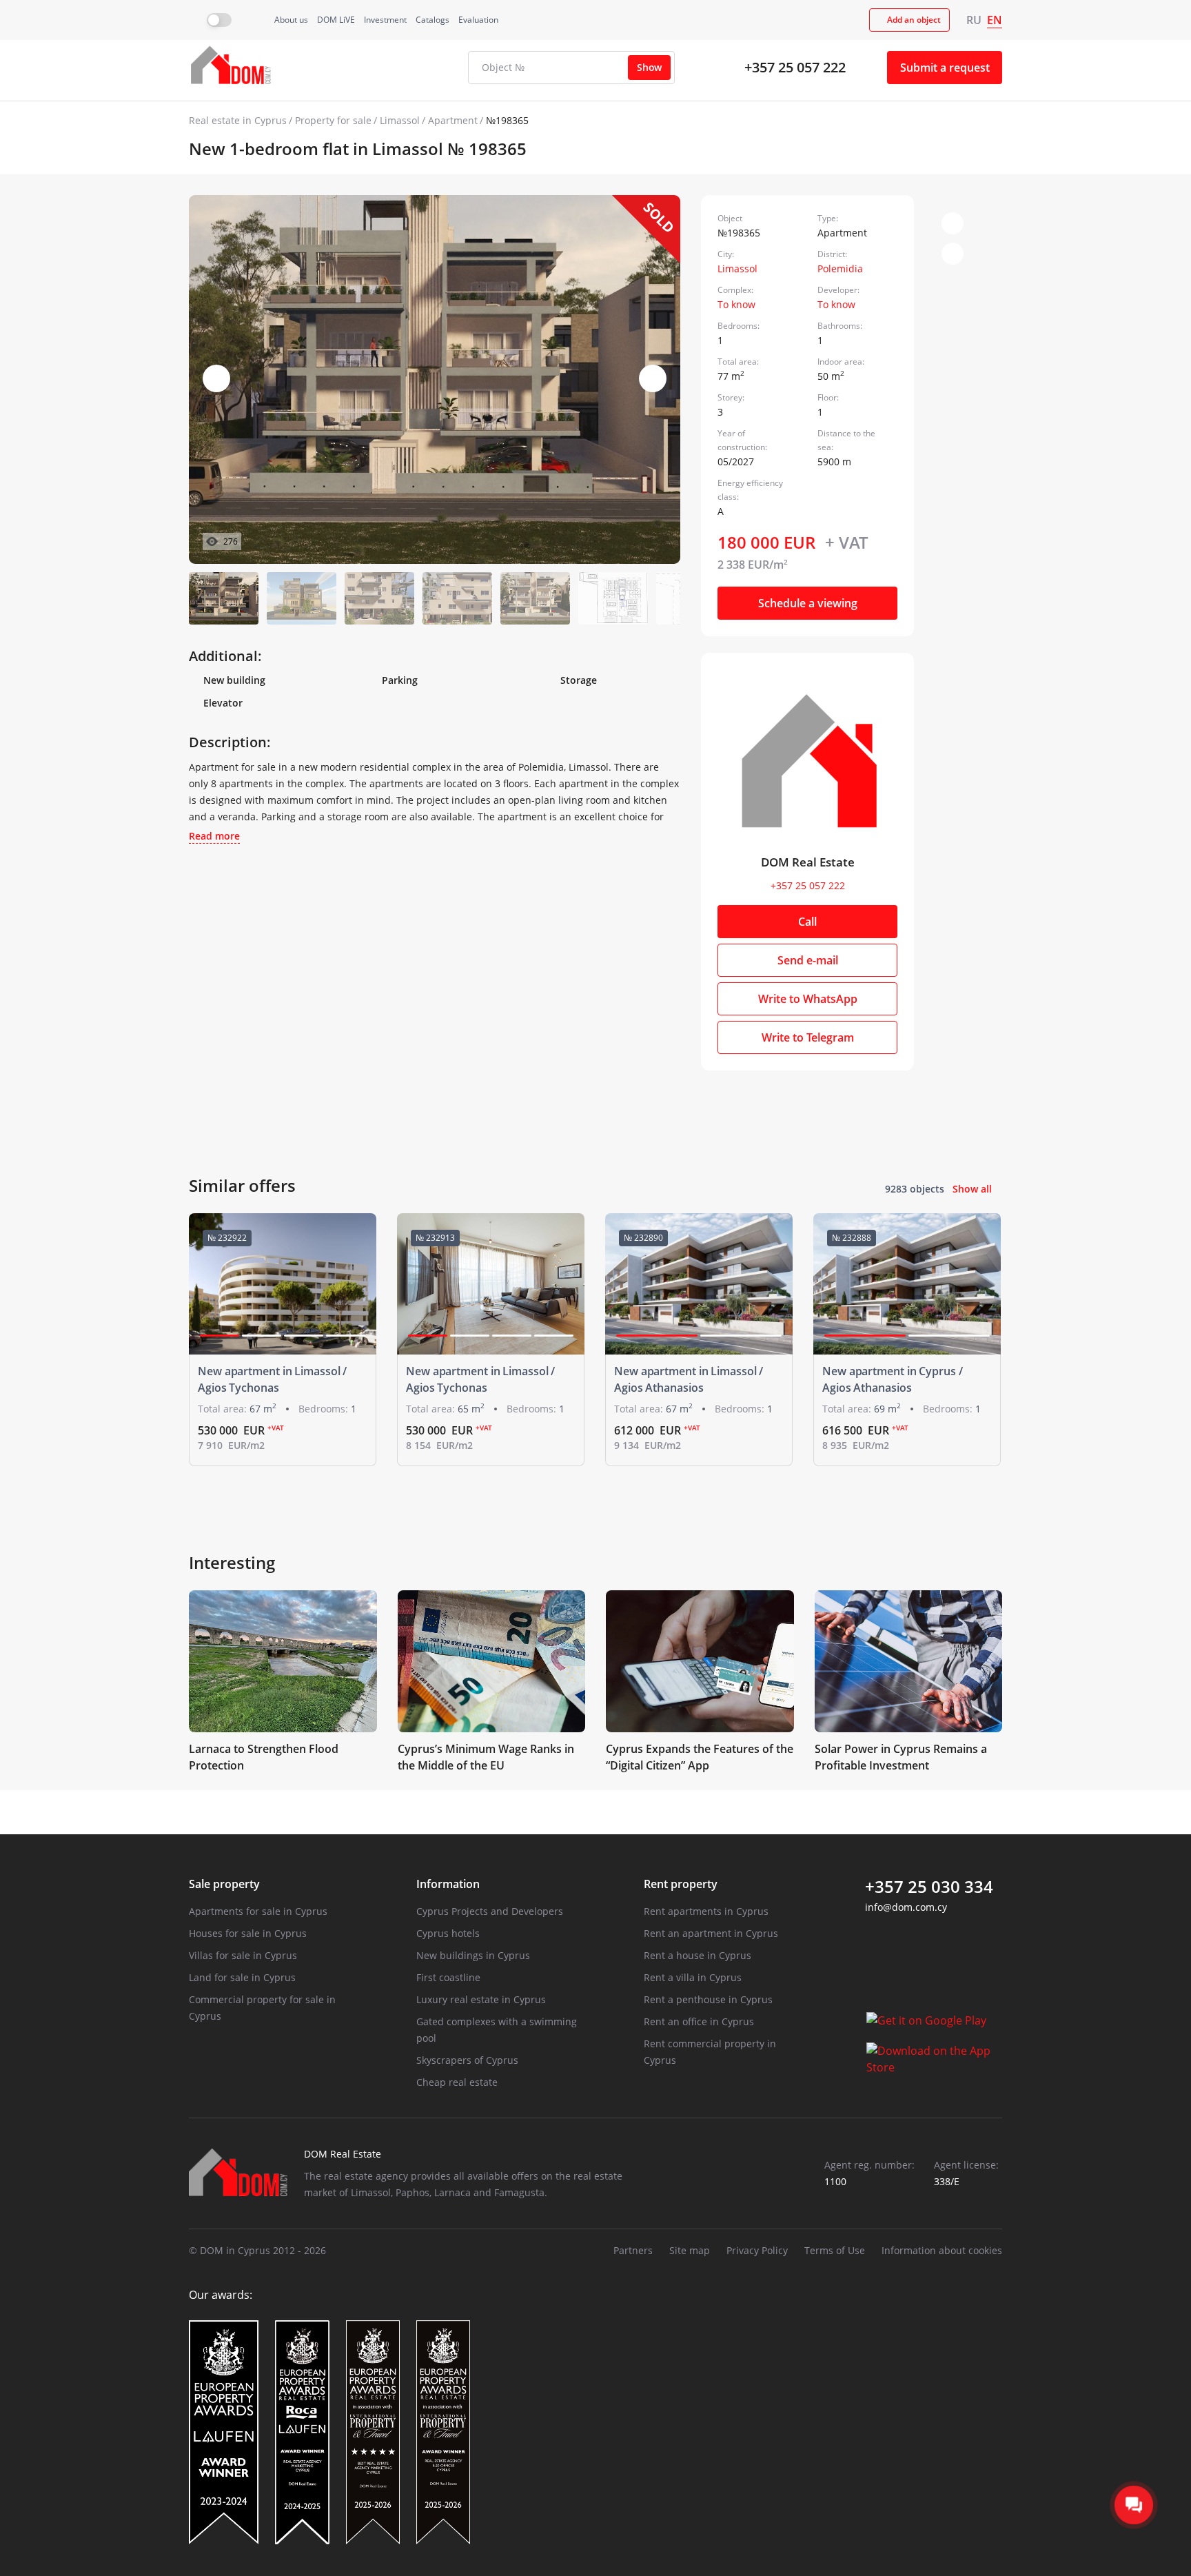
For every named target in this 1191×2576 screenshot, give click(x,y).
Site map (690, 2250)
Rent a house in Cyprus (698, 1955)
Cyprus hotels (448, 1933)
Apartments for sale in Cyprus (258, 1911)
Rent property (681, 1884)
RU (974, 20)
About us (291, 20)
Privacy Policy (757, 2250)
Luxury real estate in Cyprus (481, 1999)
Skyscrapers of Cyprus (467, 2060)
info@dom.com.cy (906, 1907)
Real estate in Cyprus (238, 120)
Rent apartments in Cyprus (706, 1911)
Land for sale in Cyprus (242, 1977)
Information (448, 1884)
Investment (385, 20)
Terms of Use (835, 2250)
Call (807, 922)
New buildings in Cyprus (473, 1955)
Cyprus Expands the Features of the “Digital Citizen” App (700, 1757)
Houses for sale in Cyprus (248, 1933)
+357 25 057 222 (795, 67)
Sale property (224, 1884)
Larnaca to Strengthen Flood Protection (264, 1757)
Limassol (400, 120)
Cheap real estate (457, 2082)
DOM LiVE (336, 20)
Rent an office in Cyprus (699, 2021)
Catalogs (432, 20)
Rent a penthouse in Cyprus (708, 1999)
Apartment (453, 120)
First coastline (448, 1977)
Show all (972, 1189)
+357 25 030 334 (929, 1887)
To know (736, 304)
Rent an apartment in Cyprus (711, 1933)
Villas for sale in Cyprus (243, 1955)
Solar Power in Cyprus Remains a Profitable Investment (901, 1757)
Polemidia (840, 268)
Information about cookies (942, 2250)
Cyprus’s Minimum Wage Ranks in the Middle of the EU (486, 1757)
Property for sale (333, 120)
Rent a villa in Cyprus (693, 1977)
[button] (653, 378)
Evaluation (478, 20)
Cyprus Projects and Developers (490, 1911)
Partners (633, 2250)
